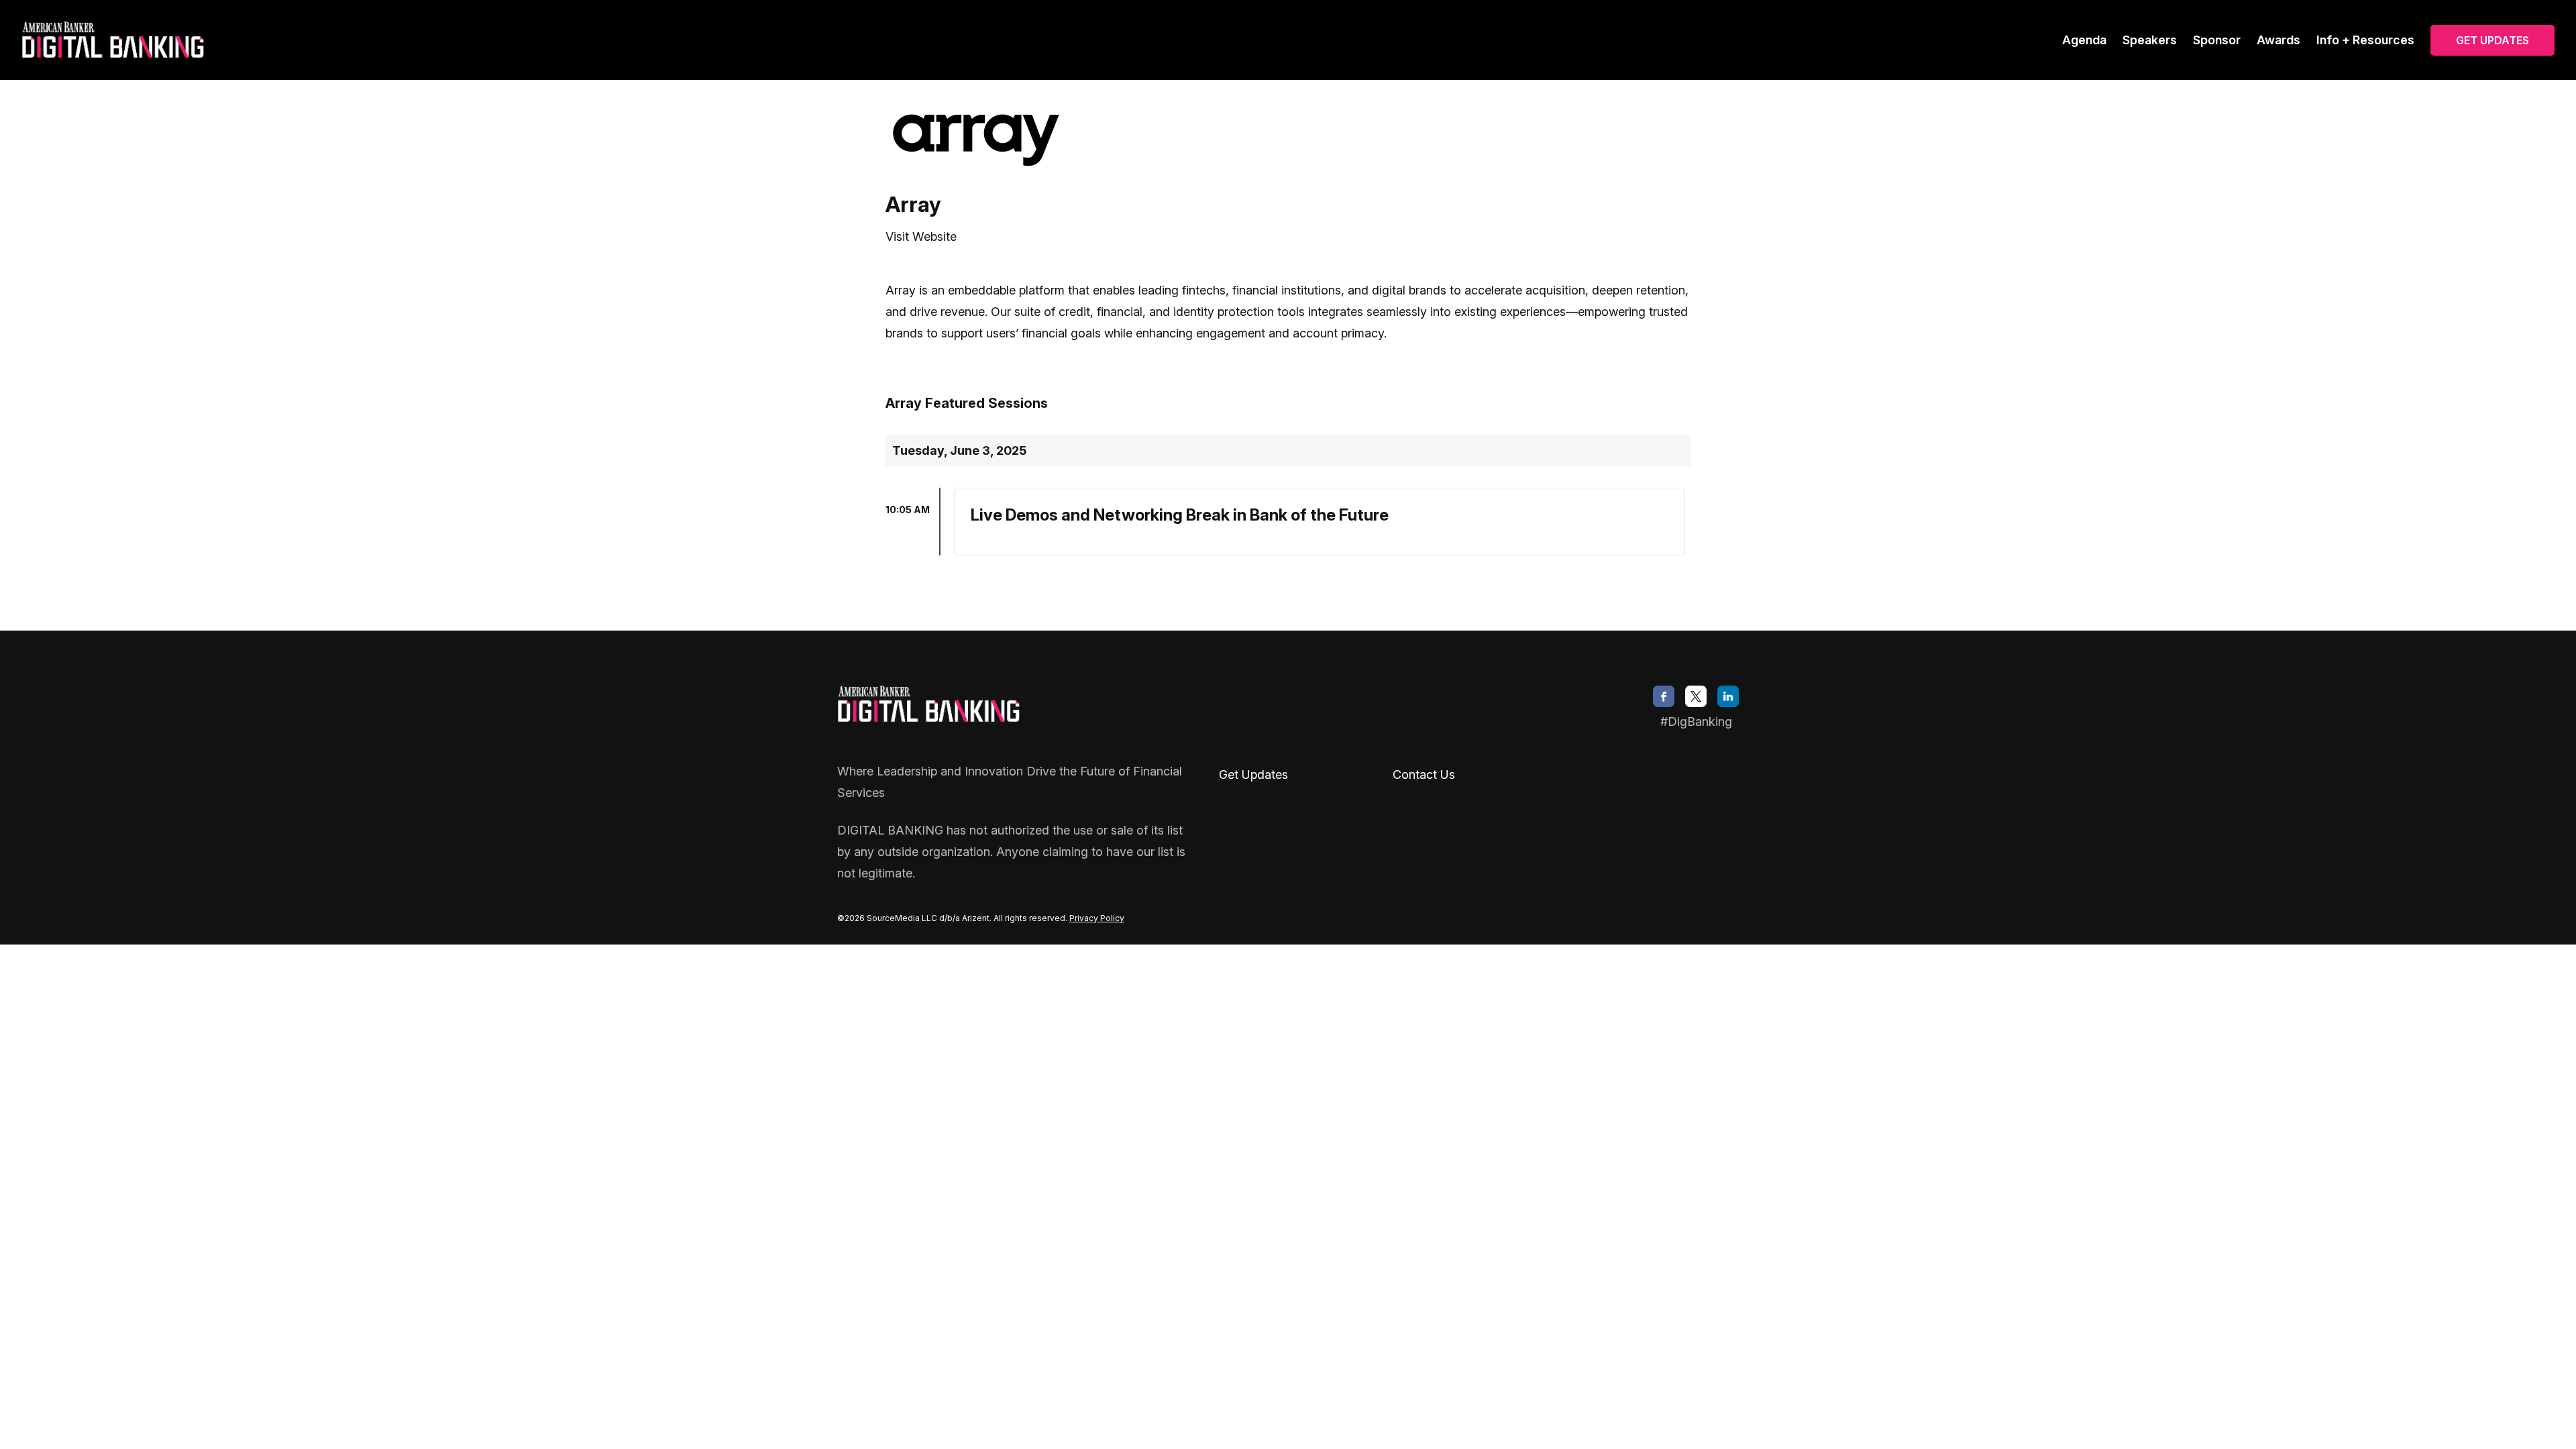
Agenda (2084, 40)
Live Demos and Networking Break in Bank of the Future (1180, 515)
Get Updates (2492, 40)
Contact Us (1424, 774)
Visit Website (921, 236)
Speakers (2150, 40)
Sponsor (2217, 40)
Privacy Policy (1097, 918)
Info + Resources (2365, 40)
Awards (2278, 40)
